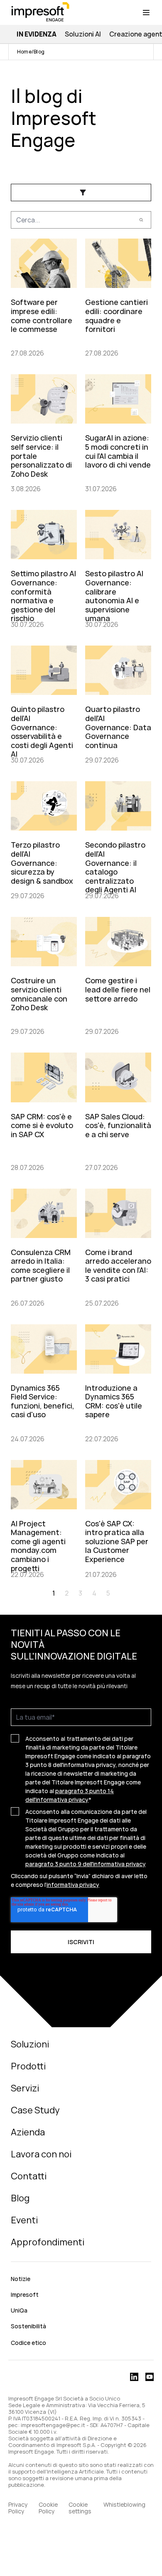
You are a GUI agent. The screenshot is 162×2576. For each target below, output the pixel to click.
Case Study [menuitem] (35, 2110)
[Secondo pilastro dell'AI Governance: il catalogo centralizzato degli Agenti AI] (118, 839)
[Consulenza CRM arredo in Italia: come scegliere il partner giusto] (44, 1247)
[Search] (141, 220)
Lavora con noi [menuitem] (41, 2154)
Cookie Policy (48, 2508)
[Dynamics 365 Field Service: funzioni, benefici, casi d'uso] (44, 1382)
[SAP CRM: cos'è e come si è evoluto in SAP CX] (44, 1110)
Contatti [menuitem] (29, 2176)
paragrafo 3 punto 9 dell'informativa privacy (86, 1864)
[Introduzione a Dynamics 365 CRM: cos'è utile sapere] (118, 1382)
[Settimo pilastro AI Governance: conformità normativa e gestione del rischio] (44, 568)
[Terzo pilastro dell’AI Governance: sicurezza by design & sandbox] (44, 839)
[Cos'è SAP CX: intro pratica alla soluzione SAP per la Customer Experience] (118, 1518)
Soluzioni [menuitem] (30, 2044)
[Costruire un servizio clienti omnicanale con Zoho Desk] (44, 975)
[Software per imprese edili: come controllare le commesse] (44, 296)
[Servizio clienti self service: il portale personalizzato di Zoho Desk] (44, 432)
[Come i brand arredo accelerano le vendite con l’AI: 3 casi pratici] (118, 1247)
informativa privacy (73, 1885)
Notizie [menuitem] (21, 2279)
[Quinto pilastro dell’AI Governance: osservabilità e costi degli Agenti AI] (44, 703)
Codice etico (28, 2343)
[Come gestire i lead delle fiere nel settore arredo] (118, 975)
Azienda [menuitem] (28, 2132)
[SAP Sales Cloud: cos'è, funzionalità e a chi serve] (118, 1110)
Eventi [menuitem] (24, 2220)
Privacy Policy (18, 2508)
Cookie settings (80, 2508)
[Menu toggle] (146, 12)
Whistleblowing (125, 2505)
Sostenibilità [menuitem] (28, 2326)
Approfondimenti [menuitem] (48, 2242)
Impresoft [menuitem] (25, 2295)
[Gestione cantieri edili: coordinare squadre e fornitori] (118, 296)
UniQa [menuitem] (19, 2310)
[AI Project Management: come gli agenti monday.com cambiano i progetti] (44, 1518)
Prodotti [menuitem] (28, 2066)
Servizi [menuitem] (25, 2088)
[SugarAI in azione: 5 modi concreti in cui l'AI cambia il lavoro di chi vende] (118, 432)
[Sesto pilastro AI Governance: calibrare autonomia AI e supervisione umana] (118, 568)
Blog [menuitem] (20, 2198)
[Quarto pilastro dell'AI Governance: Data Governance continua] (118, 703)
